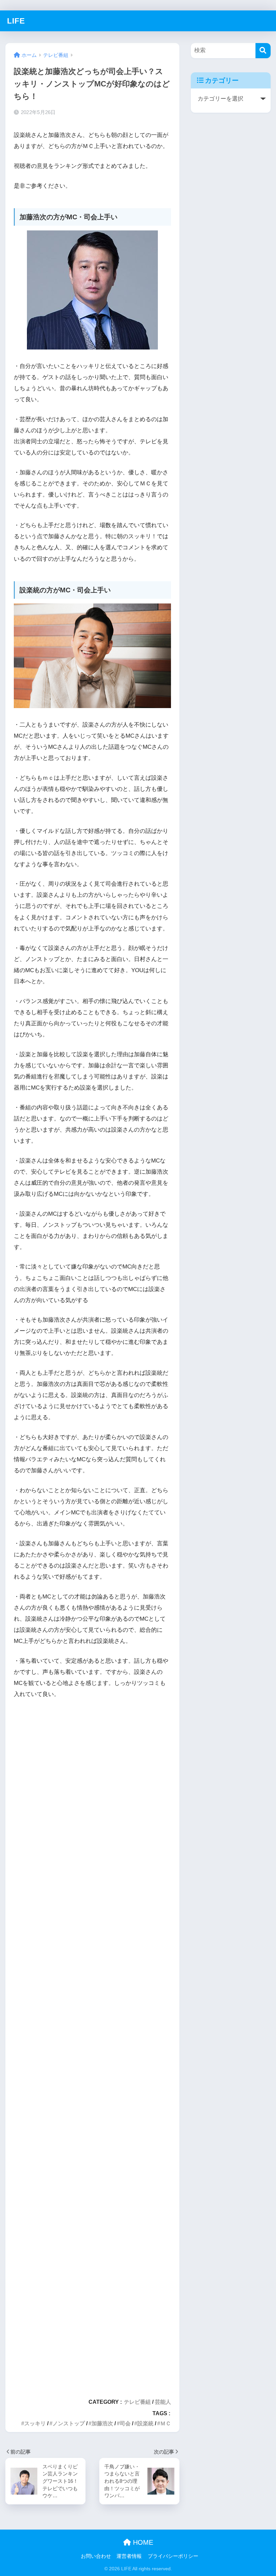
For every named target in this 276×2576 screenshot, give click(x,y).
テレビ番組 (137, 2402)
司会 (125, 2423)
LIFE (16, 21)
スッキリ (35, 2423)
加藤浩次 (102, 2423)
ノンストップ (69, 2423)
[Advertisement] (92, 2045)
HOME (142, 2542)
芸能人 (163, 2402)
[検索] (263, 51)
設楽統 (145, 2423)
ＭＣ (166, 2423)
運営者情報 (129, 2556)
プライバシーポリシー (173, 2556)
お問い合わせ (96, 2556)
